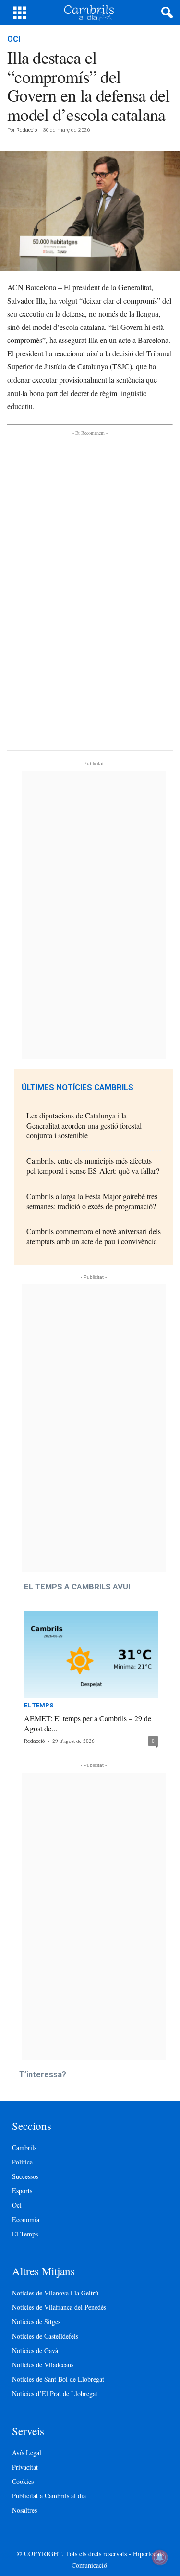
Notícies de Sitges (36, 2322)
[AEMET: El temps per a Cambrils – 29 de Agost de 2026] (91, 1655)
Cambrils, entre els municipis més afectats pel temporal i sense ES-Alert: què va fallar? (93, 1165)
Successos (25, 2176)
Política (22, 2162)
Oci (14, 39)
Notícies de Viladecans (43, 2365)
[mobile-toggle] (20, 13)
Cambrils (24, 2147)
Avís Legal (27, 2452)
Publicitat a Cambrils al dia (49, 2496)
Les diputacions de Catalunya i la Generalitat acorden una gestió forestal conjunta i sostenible (84, 1125)
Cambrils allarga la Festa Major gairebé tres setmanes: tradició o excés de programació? (92, 1201)
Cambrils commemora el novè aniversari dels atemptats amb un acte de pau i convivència (94, 1236)
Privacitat (25, 2467)
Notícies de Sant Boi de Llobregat (58, 2379)
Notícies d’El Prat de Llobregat (55, 2394)
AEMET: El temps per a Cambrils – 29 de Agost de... (88, 1723)
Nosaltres (24, 2510)
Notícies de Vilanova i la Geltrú (55, 2293)
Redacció (27, 130)
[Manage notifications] (160, 2557)
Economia (26, 2219)
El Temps (39, 1706)
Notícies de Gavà (35, 2350)
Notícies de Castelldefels (45, 2336)
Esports (22, 2191)
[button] (165, 13)
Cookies (23, 2481)
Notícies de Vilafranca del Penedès (59, 2307)
